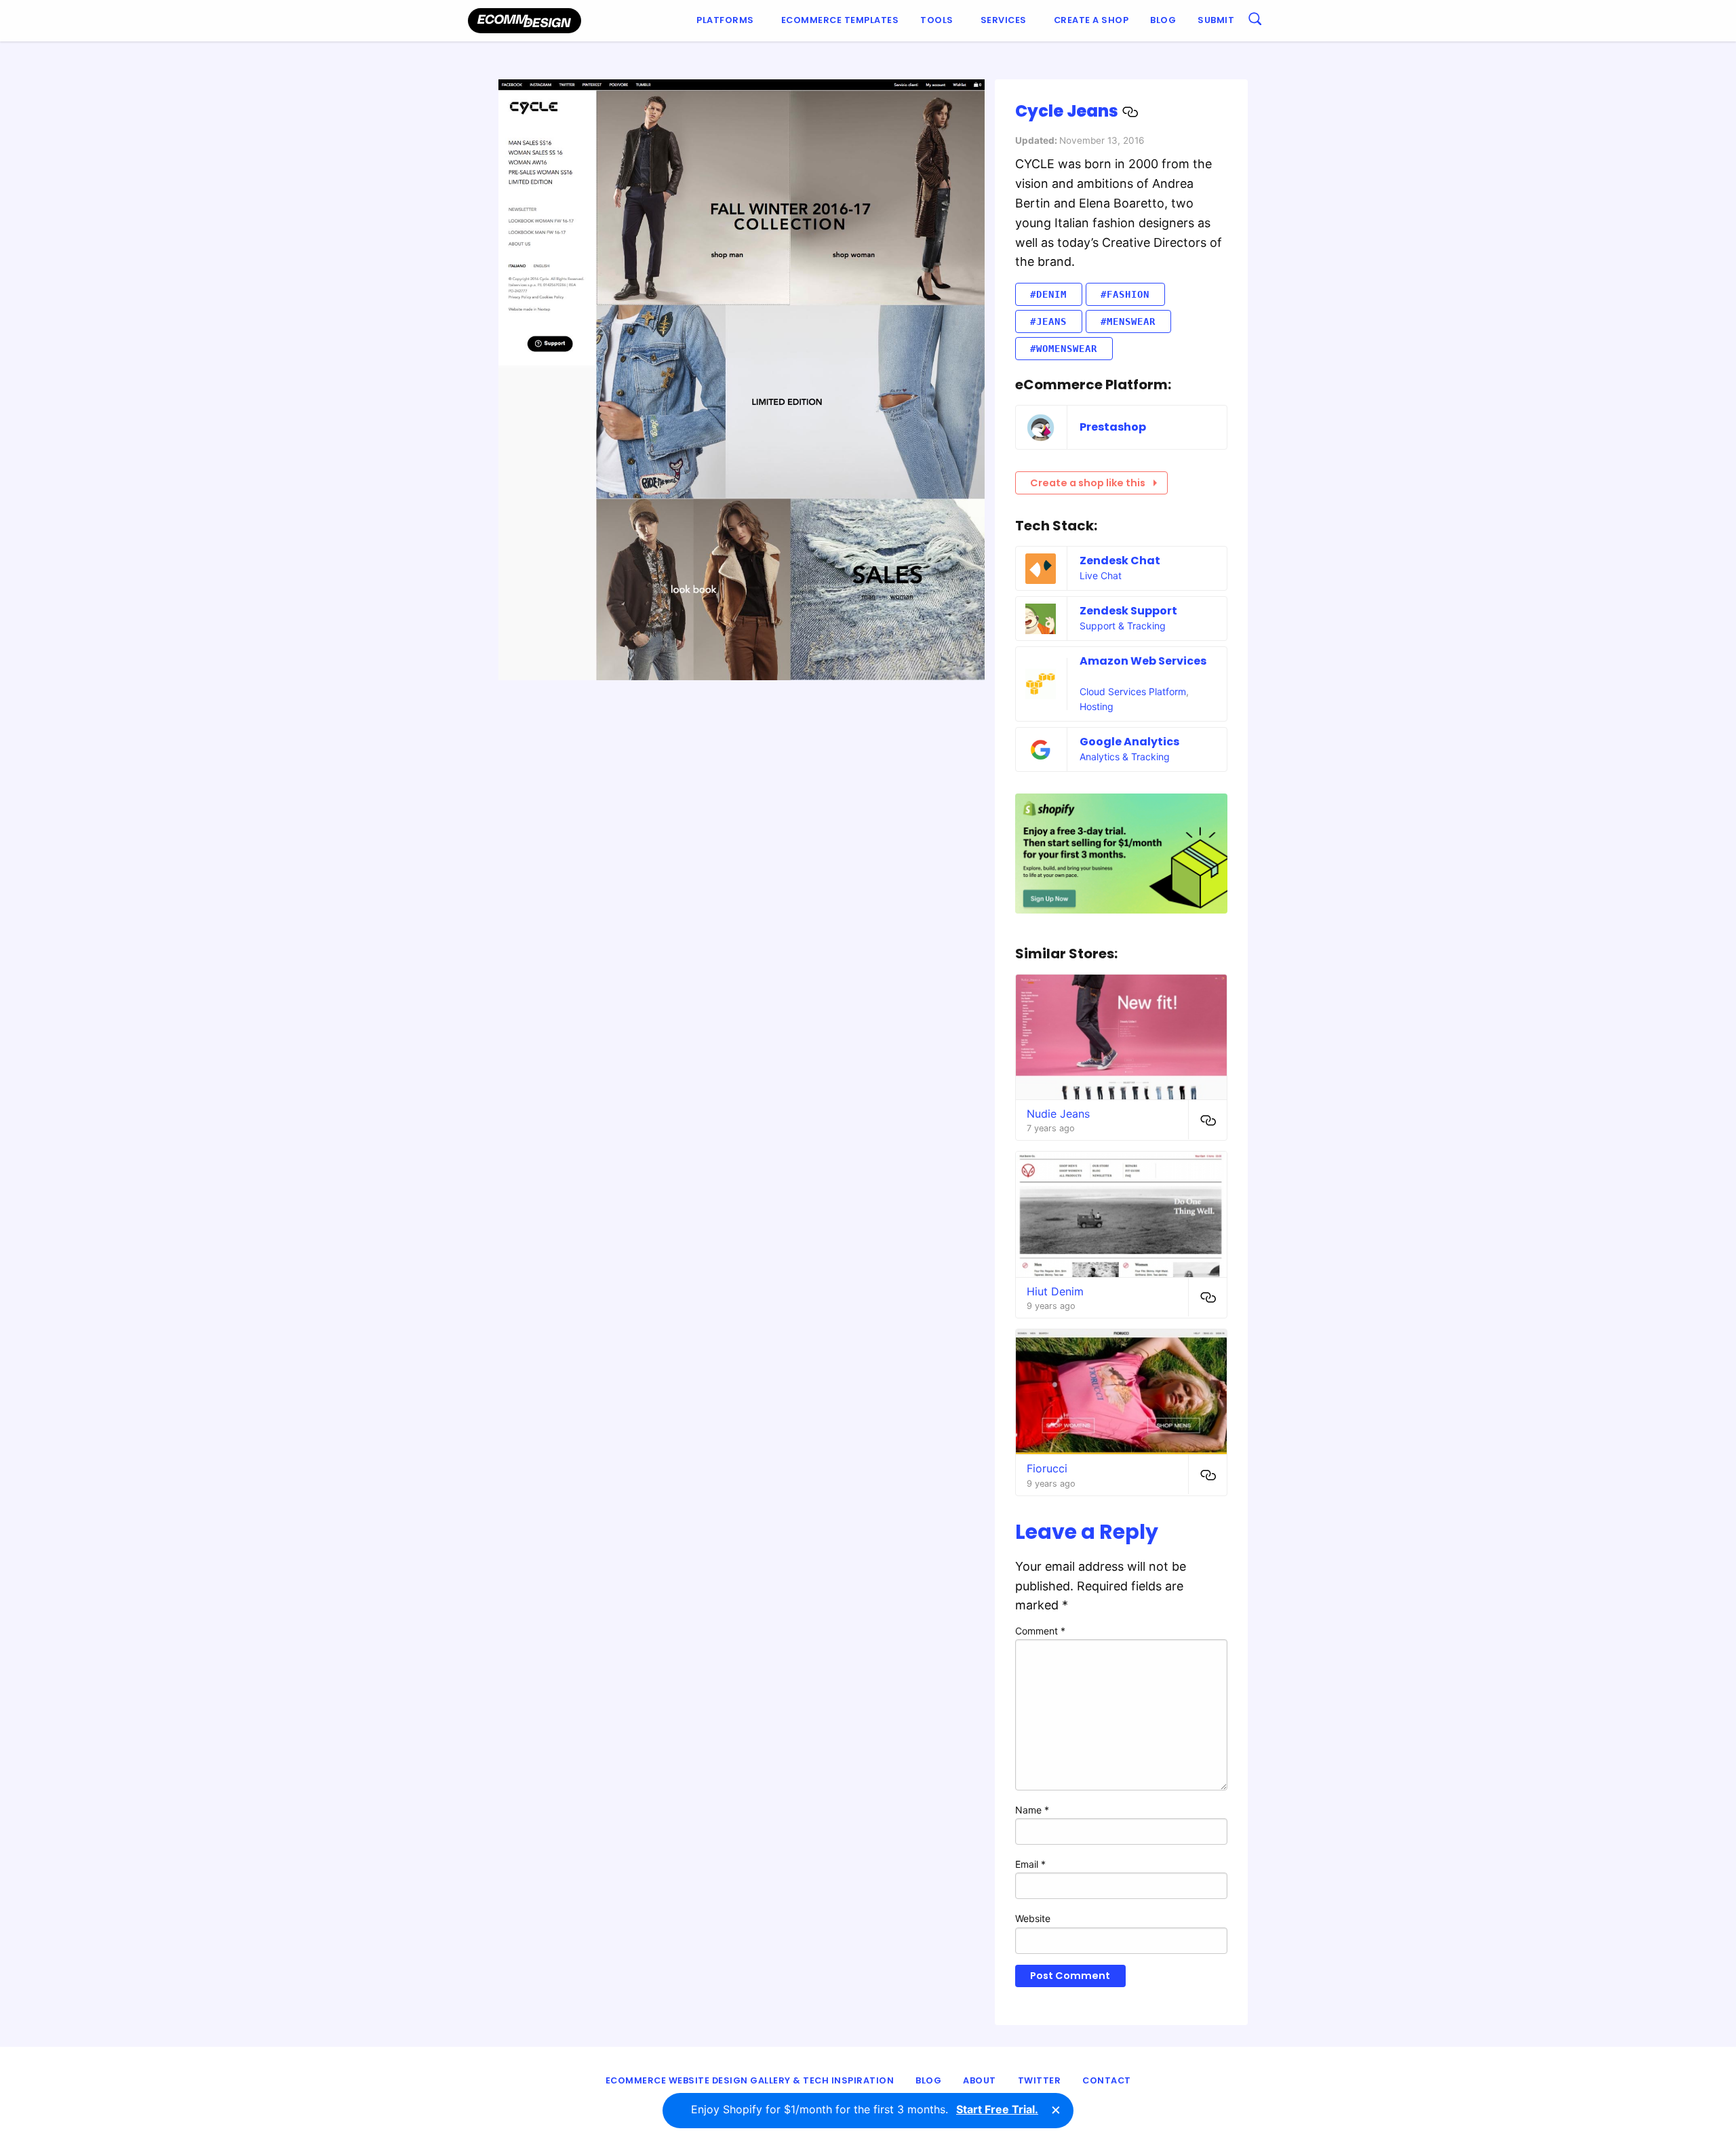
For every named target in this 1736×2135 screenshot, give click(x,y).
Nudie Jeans (1058, 1114)
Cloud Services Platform (1133, 691)
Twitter (1040, 2080)
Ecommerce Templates (840, 20)
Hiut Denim (1055, 1291)
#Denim (1048, 294)
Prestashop (1113, 427)
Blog (1163, 20)
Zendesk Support (1128, 611)
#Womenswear (1064, 349)
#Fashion (1125, 294)
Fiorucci (1047, 1468)
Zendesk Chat (1120, 561)
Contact (1107, 2080)
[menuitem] (728, 21)
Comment (1040, 1631)
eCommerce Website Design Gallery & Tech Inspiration (750, 2080)
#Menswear (1128, 321)
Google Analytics (1129, 742)
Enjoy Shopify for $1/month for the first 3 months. (865, 2109)
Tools (937, 20)
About (980, 2080)
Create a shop (1091, 20)
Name (1032, 1810)
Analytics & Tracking (1125, 757)
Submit (1216, 20)
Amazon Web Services (1143, 661)
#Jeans (1048, 321)
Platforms (725, 20)
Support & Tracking (1123, 626)
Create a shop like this (1088, 483)
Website (1033, 1918)
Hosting (1097, 706)
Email (1030, 1864)
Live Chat (1101, 575)
